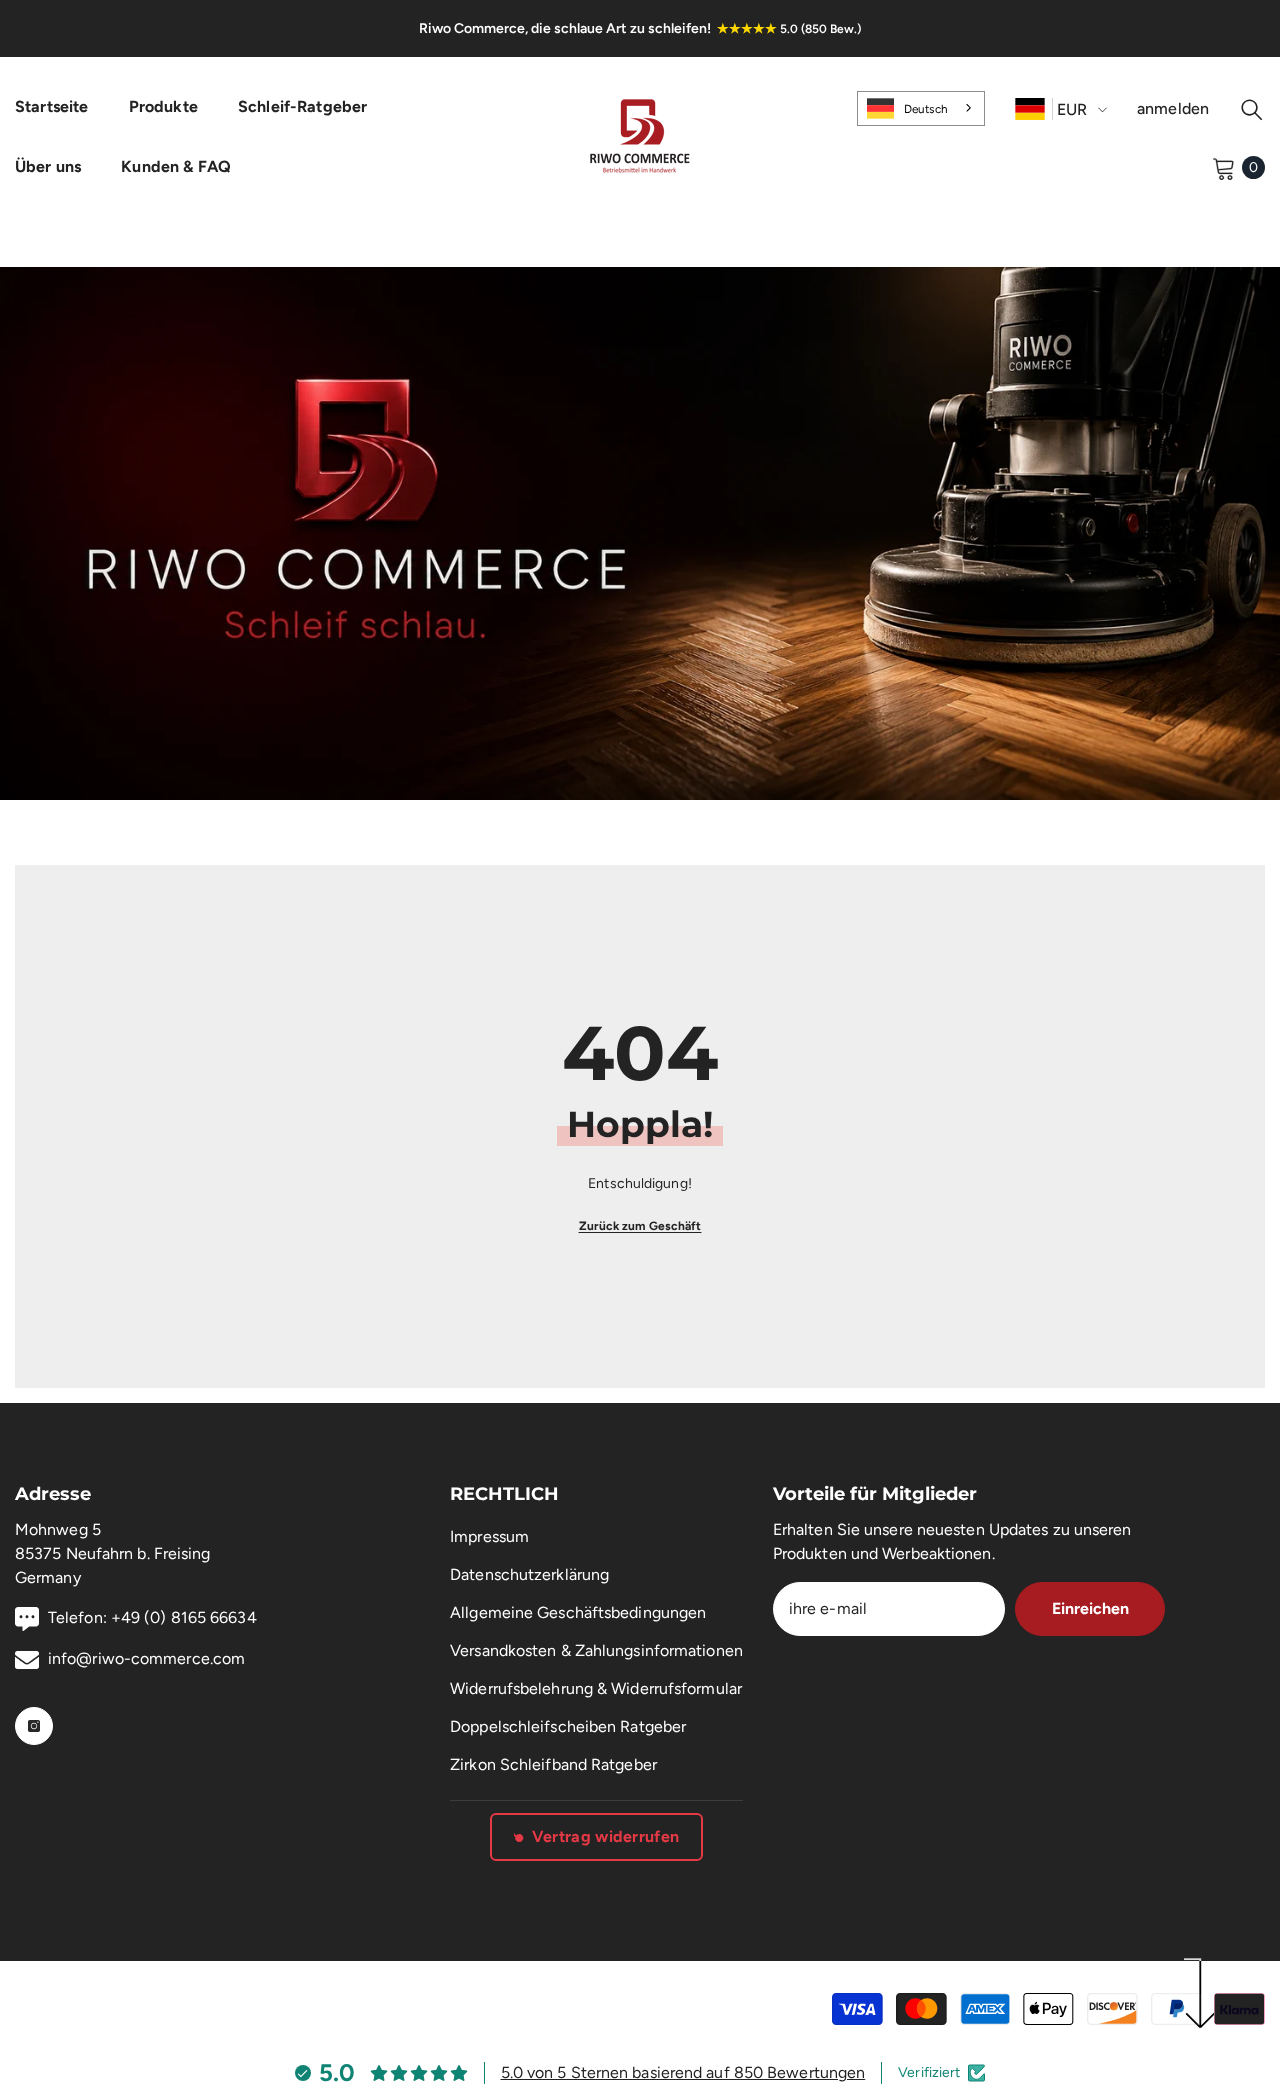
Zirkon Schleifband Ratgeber (553, 1764)
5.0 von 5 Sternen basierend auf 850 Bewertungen (683, 2072)
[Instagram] (34, 1726)
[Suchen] (1252, 109)
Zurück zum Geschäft (640, 1226)
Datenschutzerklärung (529, 1574)
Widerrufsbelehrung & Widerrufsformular (596, 1688)
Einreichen (1090, 1608)
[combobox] (921, 108)
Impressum (489, 1536)
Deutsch (926, 109)
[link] (640, 533)
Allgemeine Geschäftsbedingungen (578, 1612)
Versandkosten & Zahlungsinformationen (596, 1650)
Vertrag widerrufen (605, 1836)
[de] (1030, 108)
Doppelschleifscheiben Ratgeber (568, 1726)
